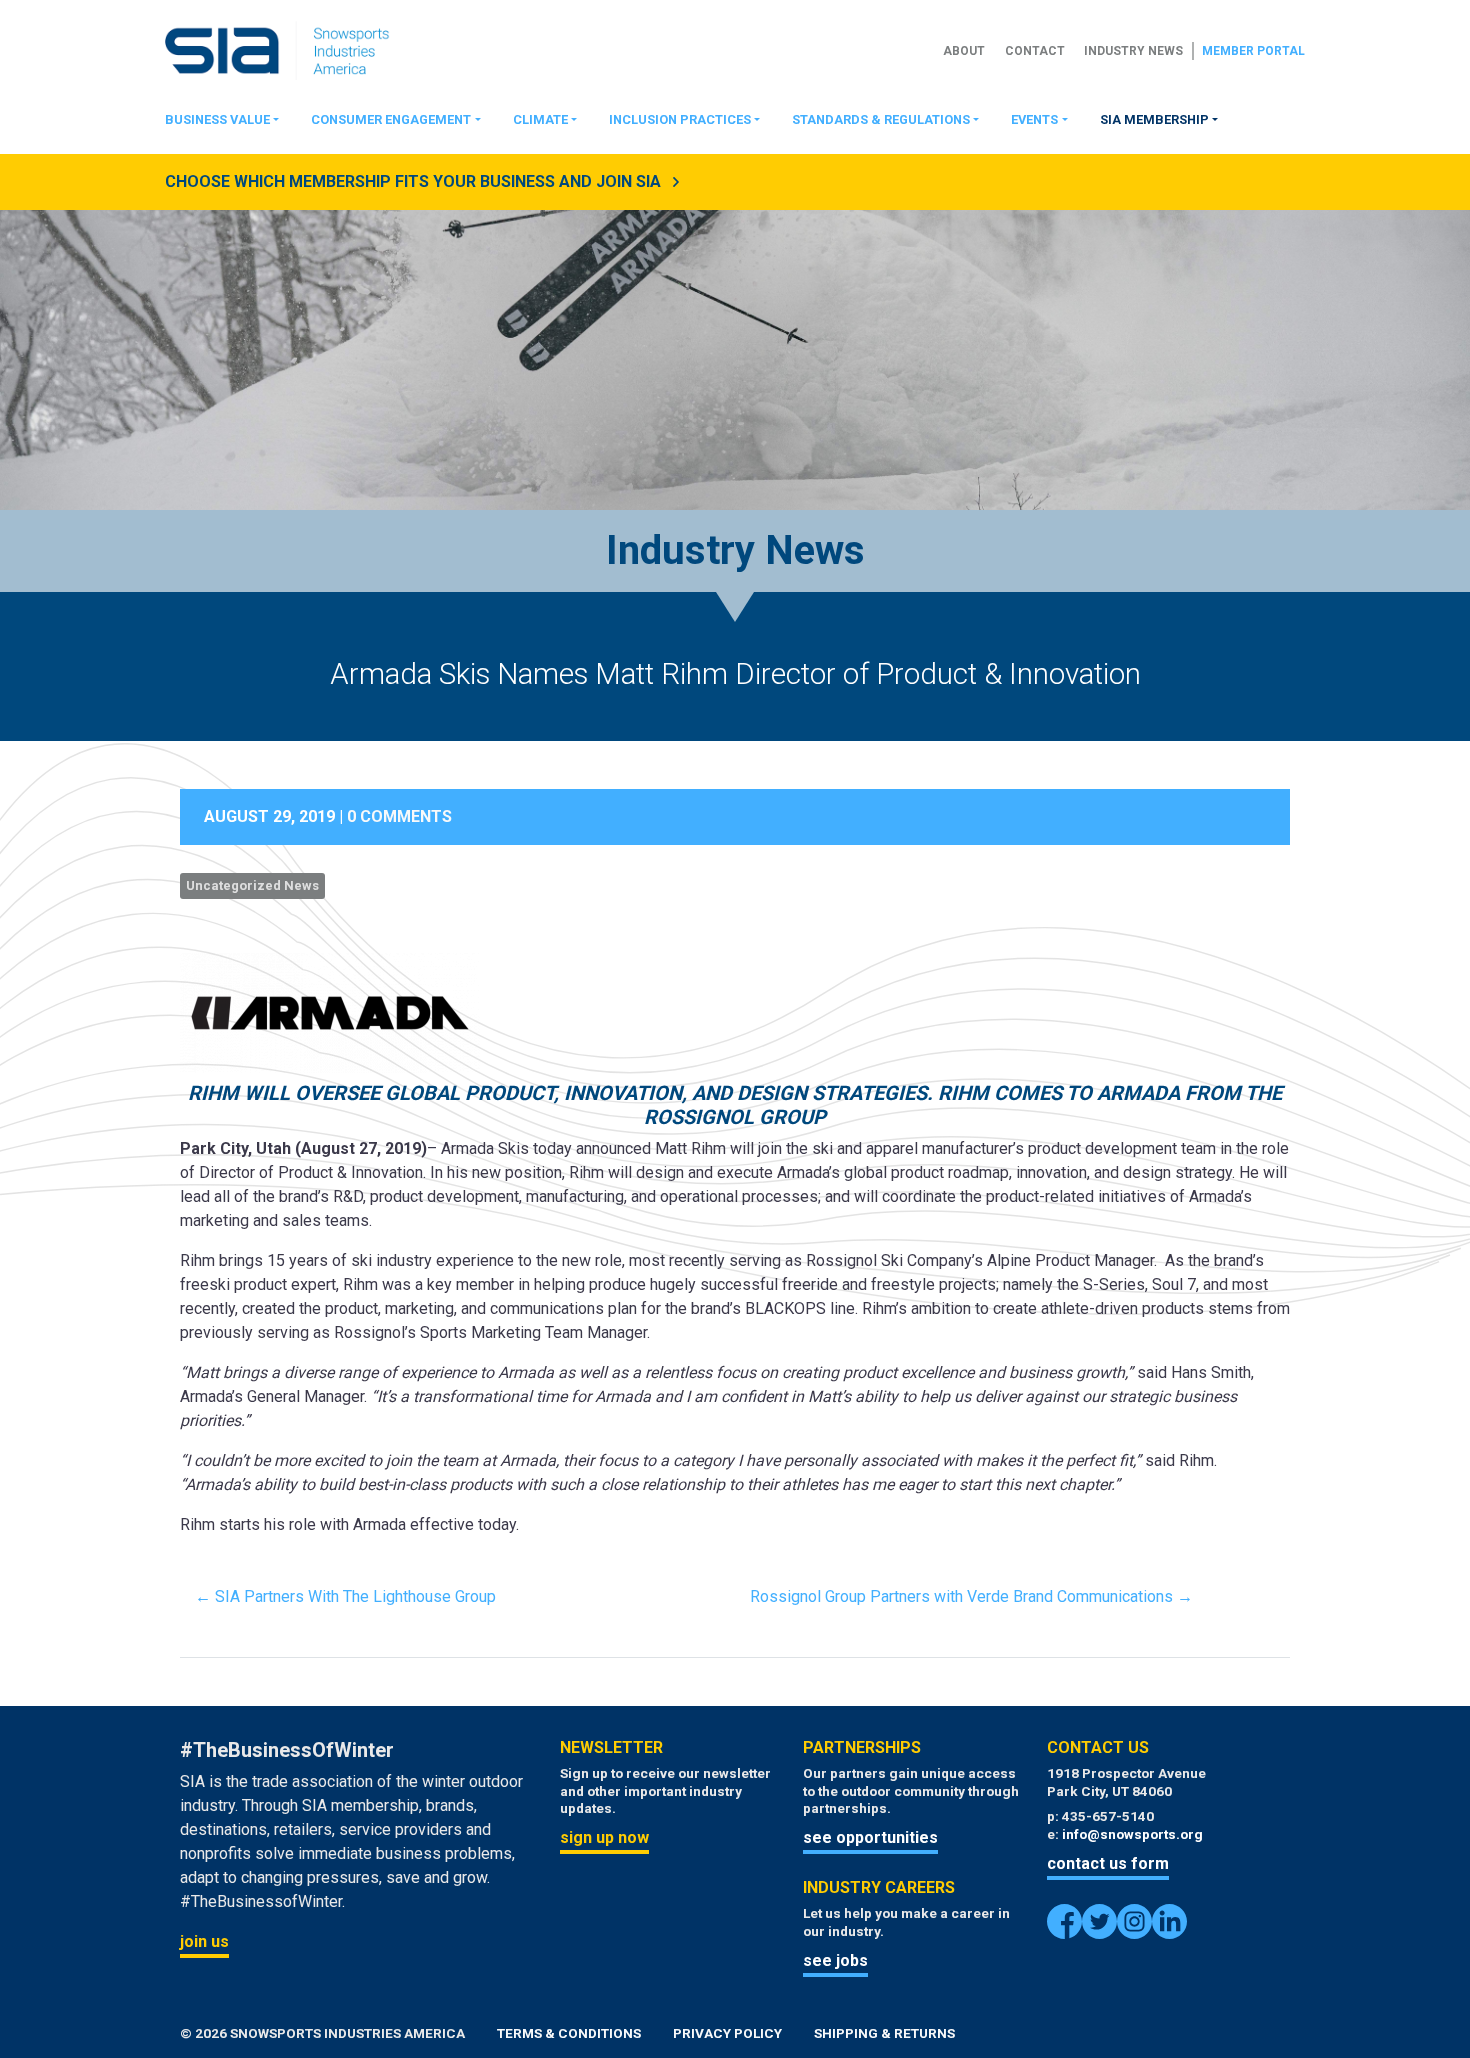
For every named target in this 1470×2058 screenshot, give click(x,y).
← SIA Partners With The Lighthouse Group (345, 1596)
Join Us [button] (204, 1941)
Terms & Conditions (569, 2033)
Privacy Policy (727, 2033)
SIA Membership (1154, 119)
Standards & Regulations (881, 119)
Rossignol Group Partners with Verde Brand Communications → (971, 1596)
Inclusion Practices (680, 119)
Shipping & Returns (884, 2033)
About (964, 51)
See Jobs (835, 1960)
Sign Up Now (604, 1837)
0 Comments (399, 816)
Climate (540, 119)
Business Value (217, 119)
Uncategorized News (252, 885)
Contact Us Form (1108, 1863)
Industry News (1133, 51)
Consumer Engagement (391, 119)
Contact (1035, 51)
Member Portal (1253, 51)
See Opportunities (870, 1837)
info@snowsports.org (1132, 1834)
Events (1034, 119)
